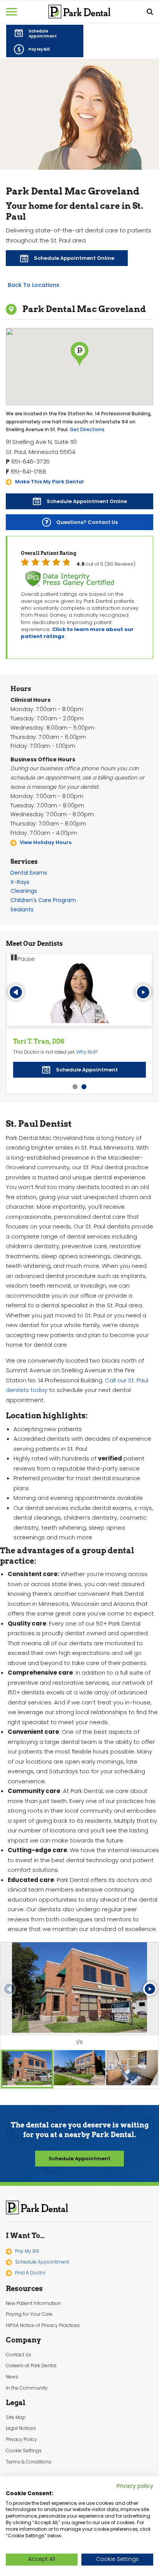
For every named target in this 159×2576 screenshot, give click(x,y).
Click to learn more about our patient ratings (77, 633)
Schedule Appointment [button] (79, 2158)
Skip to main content (50, 6)
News (12, 2376)
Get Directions (87, 429)
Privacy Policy (21, 2439)
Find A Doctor (30, 2272)
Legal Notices (21, 2428)
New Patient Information (33, 2303)
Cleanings (24, 891)
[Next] (143, 992)
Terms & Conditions (29, 2461)
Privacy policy (135, 2486)
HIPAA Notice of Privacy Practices (43, 2325)
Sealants (22, 909)
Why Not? (87, 1052)
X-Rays (20, 882)
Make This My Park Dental (49, 482)
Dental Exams (29, 873)
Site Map (16, 2417)
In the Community (27, 2387)
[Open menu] (12, 12)
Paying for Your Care (29, 2314)
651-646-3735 (30, 461)
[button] (45, 33)
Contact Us (19, 2354)
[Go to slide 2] (84, 1086)
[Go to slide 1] (75, 1086)
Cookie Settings (24, 2450)
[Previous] (16, 992)
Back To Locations (34, 285)
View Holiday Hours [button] (46, 842)
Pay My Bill (27, 2250)
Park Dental (37, 2207)
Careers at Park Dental (31, 2365)
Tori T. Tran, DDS (39, 1041)
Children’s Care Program (43, 900)
